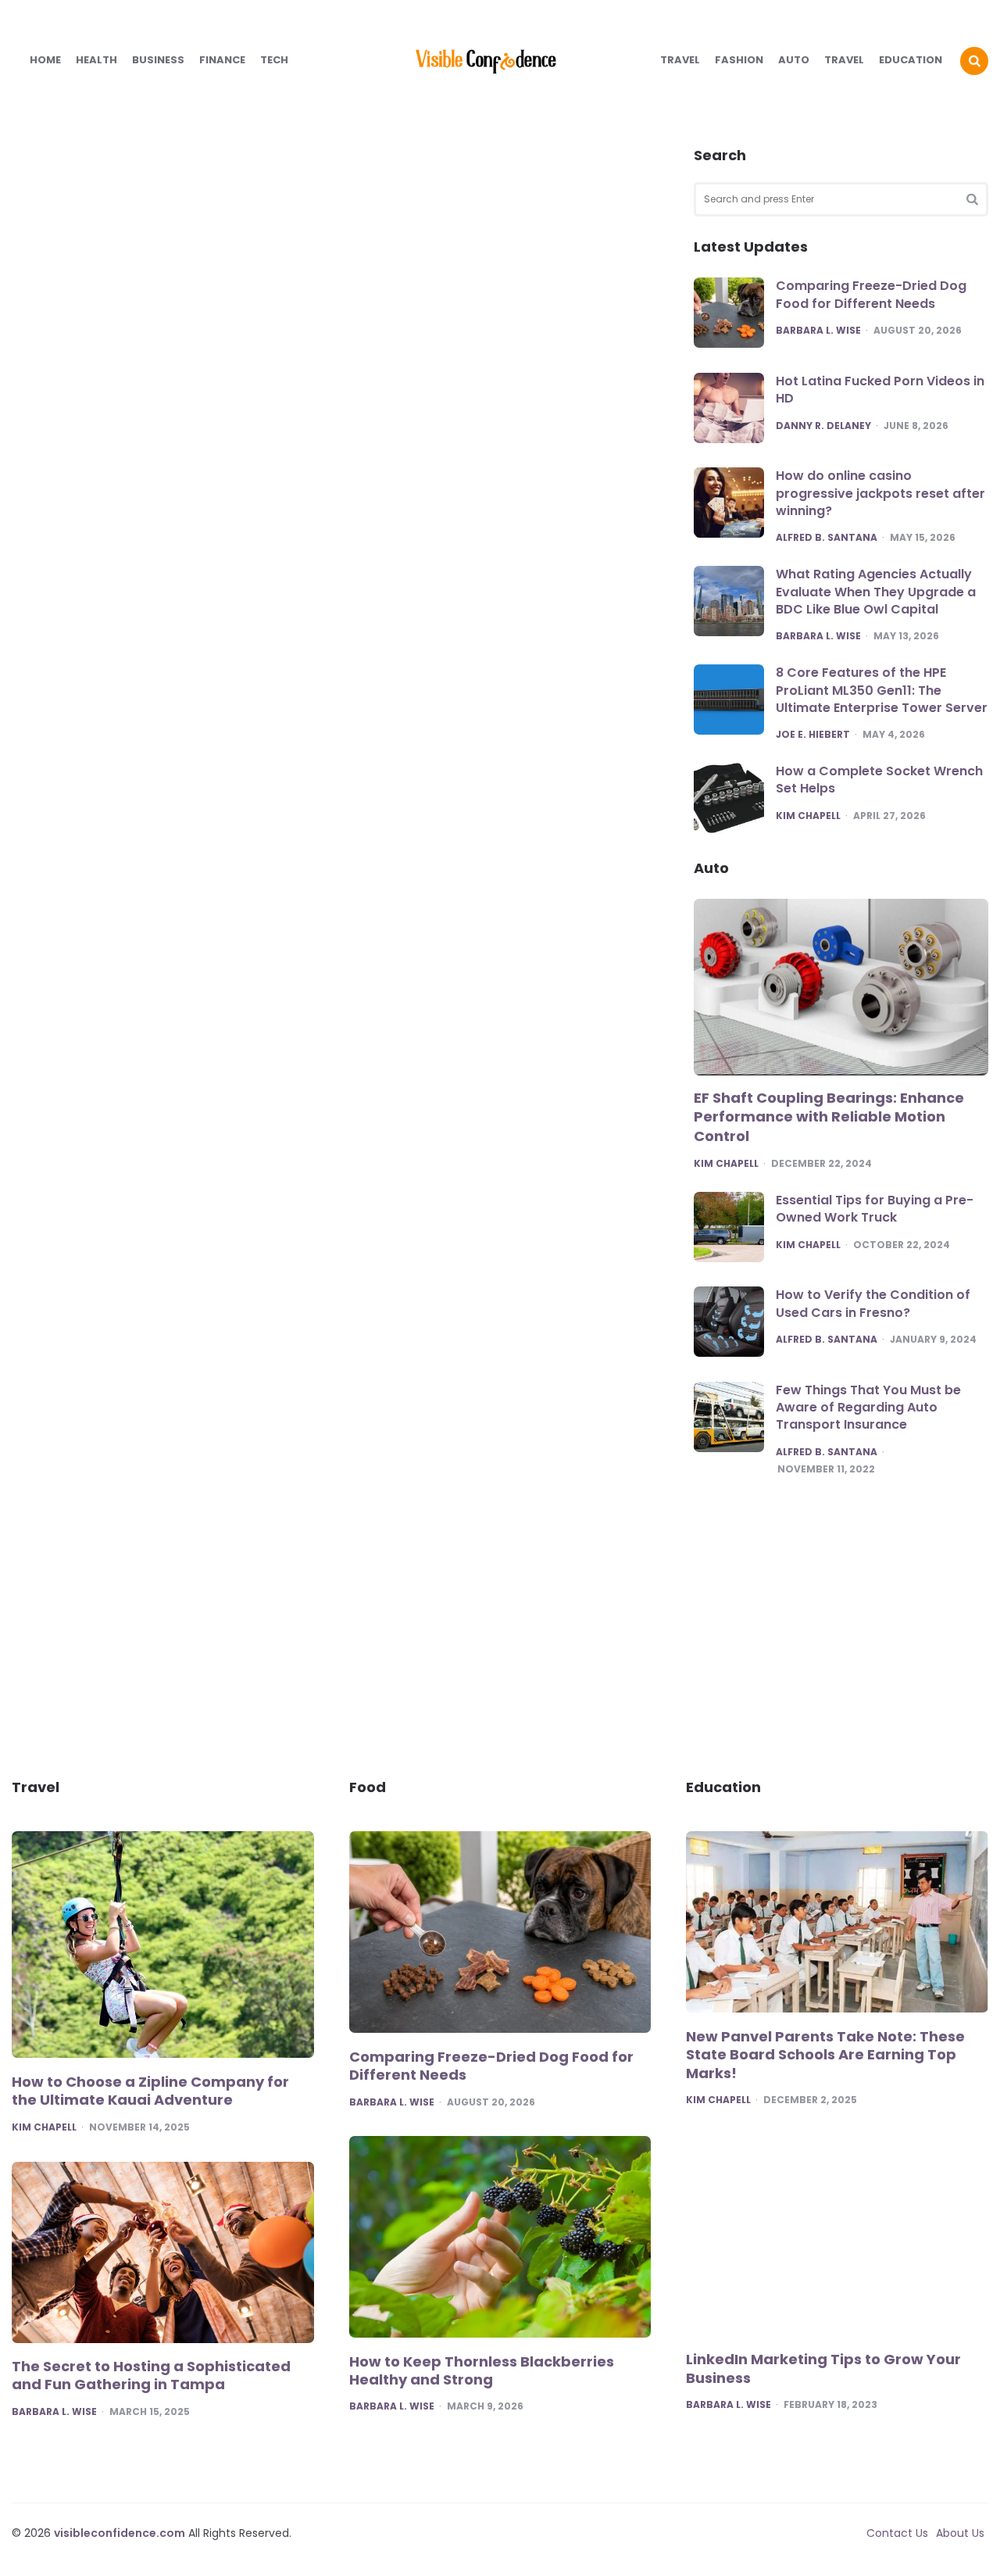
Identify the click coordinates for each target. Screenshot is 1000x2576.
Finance (222, 60)
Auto (794, 60)
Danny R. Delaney (823, 426)
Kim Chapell (808, 816)
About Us (960, 2533)
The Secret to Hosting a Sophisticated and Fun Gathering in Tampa (151, 2376)
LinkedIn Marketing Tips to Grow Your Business (823, 2368)
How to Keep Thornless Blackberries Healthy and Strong (482, 2371)
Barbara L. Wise (818, 331)
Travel (680, 60)
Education (911, 60)
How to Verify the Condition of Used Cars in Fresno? (873, 1303)
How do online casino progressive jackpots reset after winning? (880, 493)
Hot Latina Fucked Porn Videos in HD (880, 390)
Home (45, 60)
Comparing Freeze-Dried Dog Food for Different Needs (871, 294)
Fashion (739, 60)
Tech (274, 60)
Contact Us (897, 2533)
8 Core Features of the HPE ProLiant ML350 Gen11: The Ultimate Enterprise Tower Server (882, 690)
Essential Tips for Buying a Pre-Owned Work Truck (875, 1209)
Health (96, 60)
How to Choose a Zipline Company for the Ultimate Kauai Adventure (150, 2091)
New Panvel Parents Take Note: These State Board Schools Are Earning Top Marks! (825, 2055)
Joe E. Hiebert (813, 735)
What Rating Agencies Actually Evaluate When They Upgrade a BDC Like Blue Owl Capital (876, 592)
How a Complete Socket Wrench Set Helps (879, 780)
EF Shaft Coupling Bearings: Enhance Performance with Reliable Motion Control (829, 1117)
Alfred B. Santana (827, 538)
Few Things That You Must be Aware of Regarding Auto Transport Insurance (868, 1408)
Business (158, 60)
